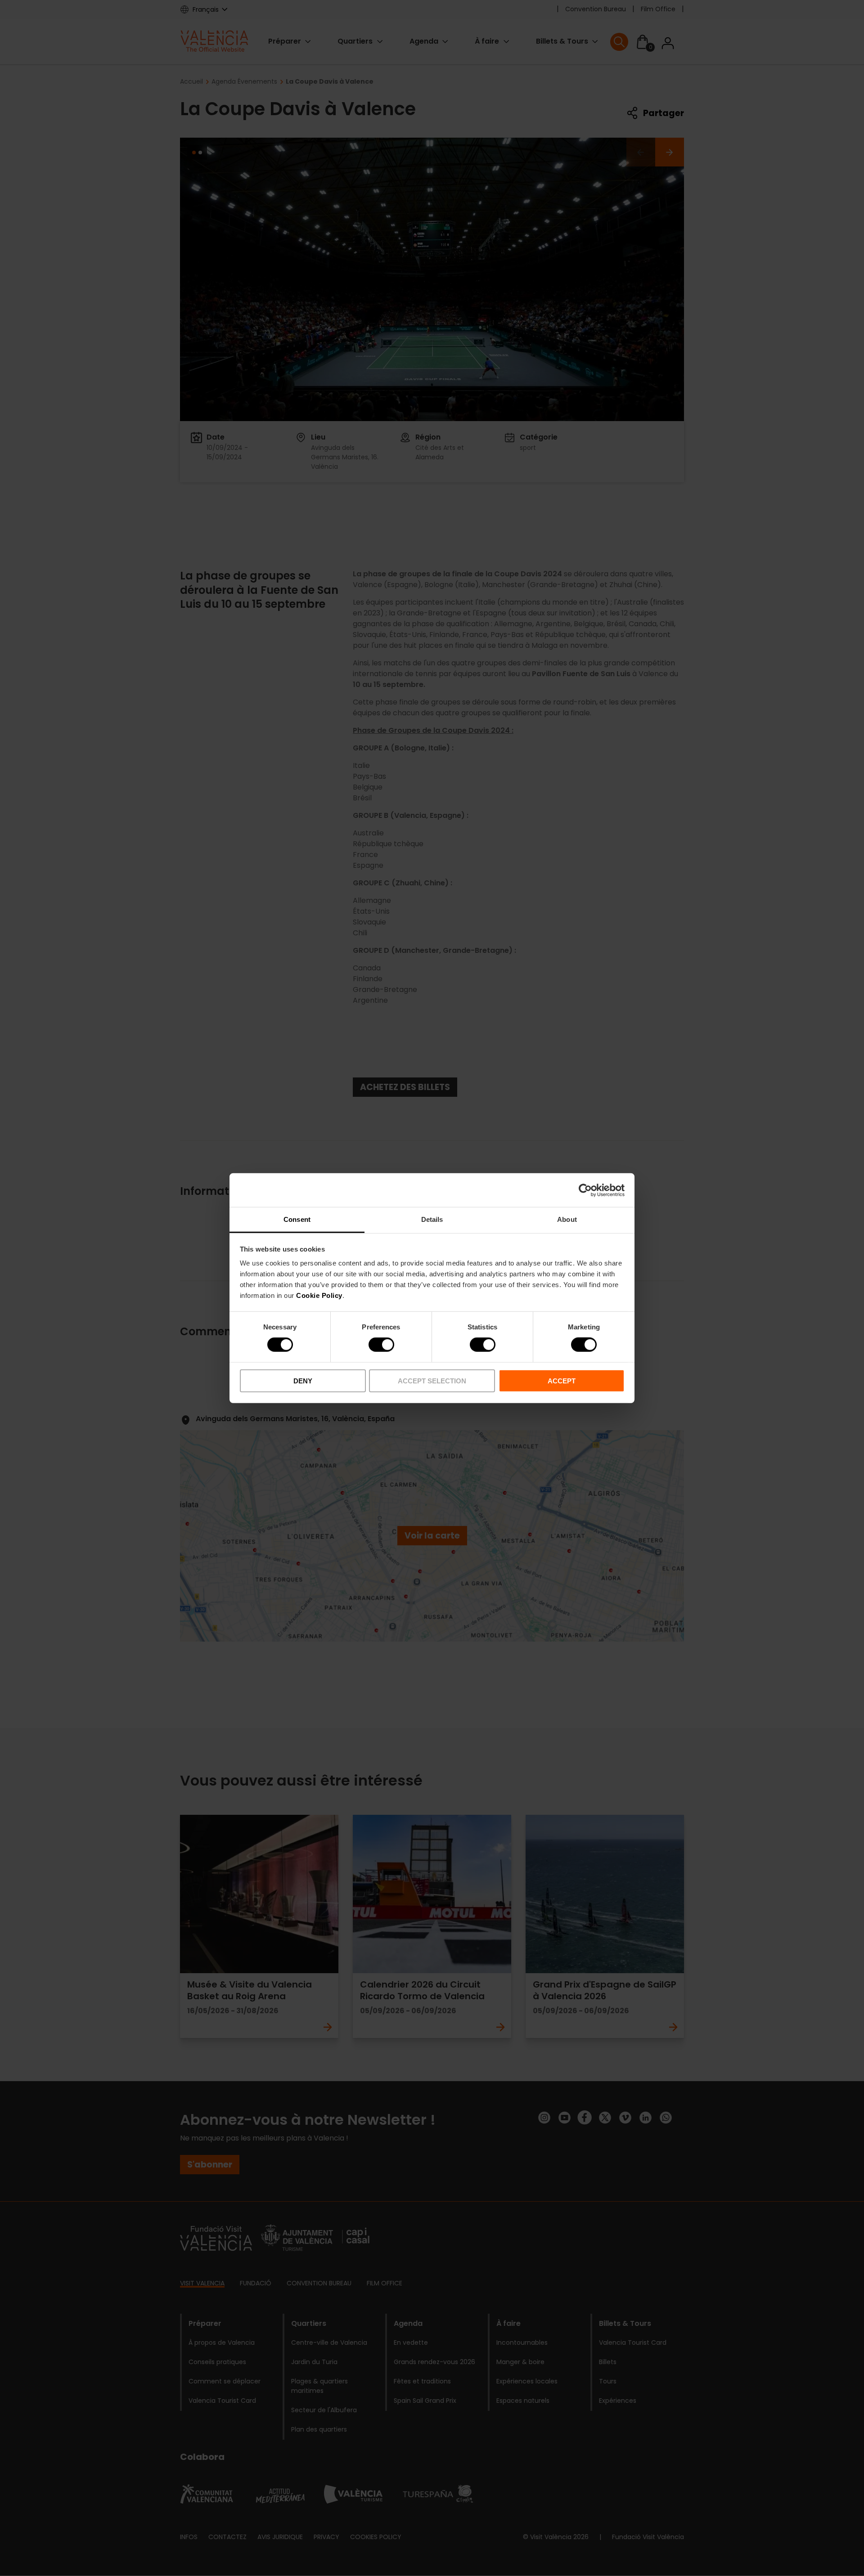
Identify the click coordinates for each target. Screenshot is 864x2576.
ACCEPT (562, 1381)
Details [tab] (432, 1219)
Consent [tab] (297, 1219)
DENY (303, 1381)
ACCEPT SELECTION (432, 1381)
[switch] (381, 1345)
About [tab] (567, 1219)
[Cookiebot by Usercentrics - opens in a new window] (585, 1190)
